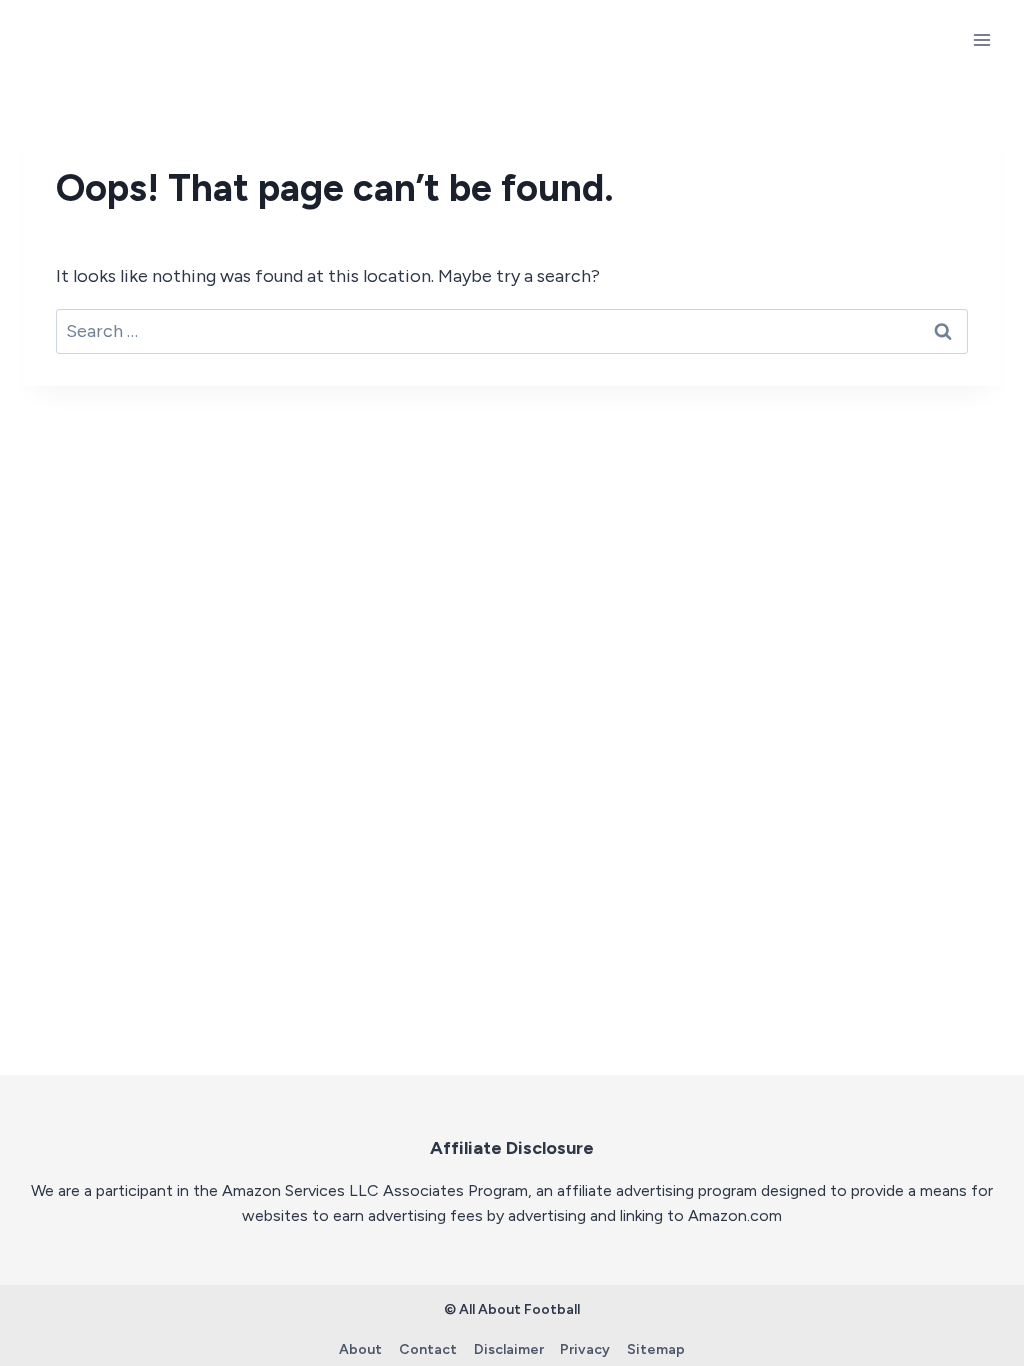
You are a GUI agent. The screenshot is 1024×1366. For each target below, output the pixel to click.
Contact (428, 1349)
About (360, 1349)
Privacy (585, 1349)
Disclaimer (509, 1349)
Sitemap (656, 1349)
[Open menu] (981, 39)
